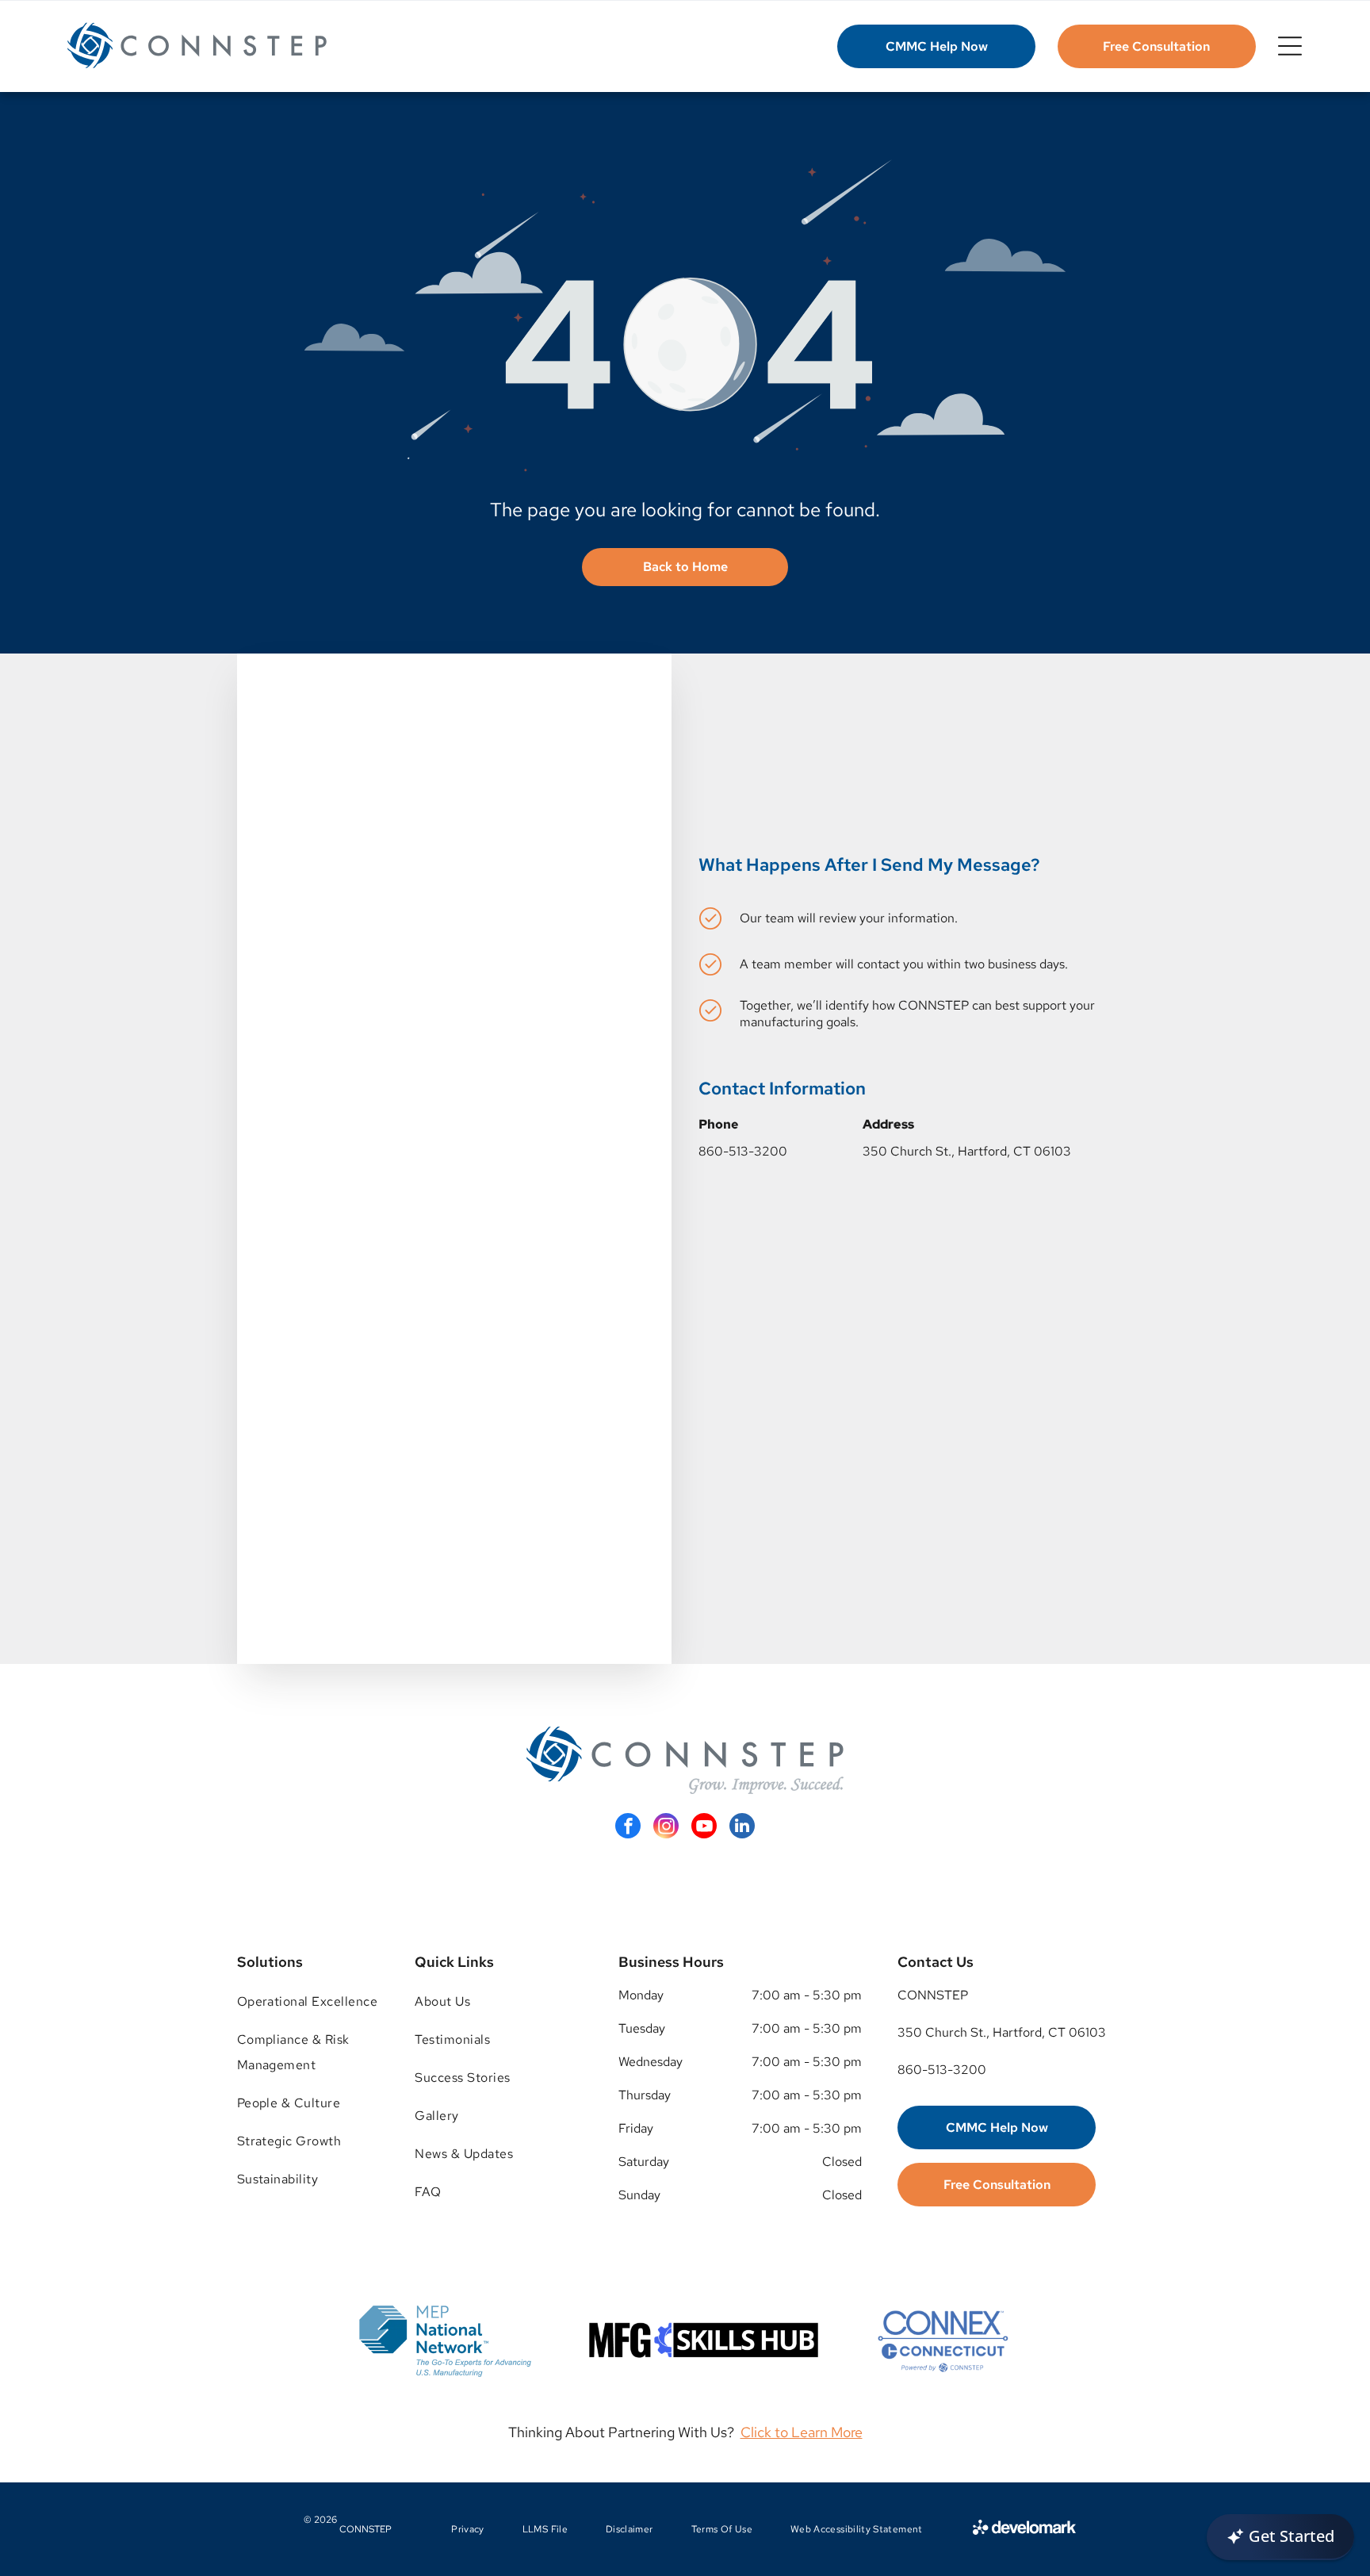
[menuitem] (308, 2002)
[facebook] (628, 1828)
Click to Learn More (802, 2432)
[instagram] (666, 1828)
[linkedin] (742, 1828)
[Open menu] (1290, 46)
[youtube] (704, 1828)
